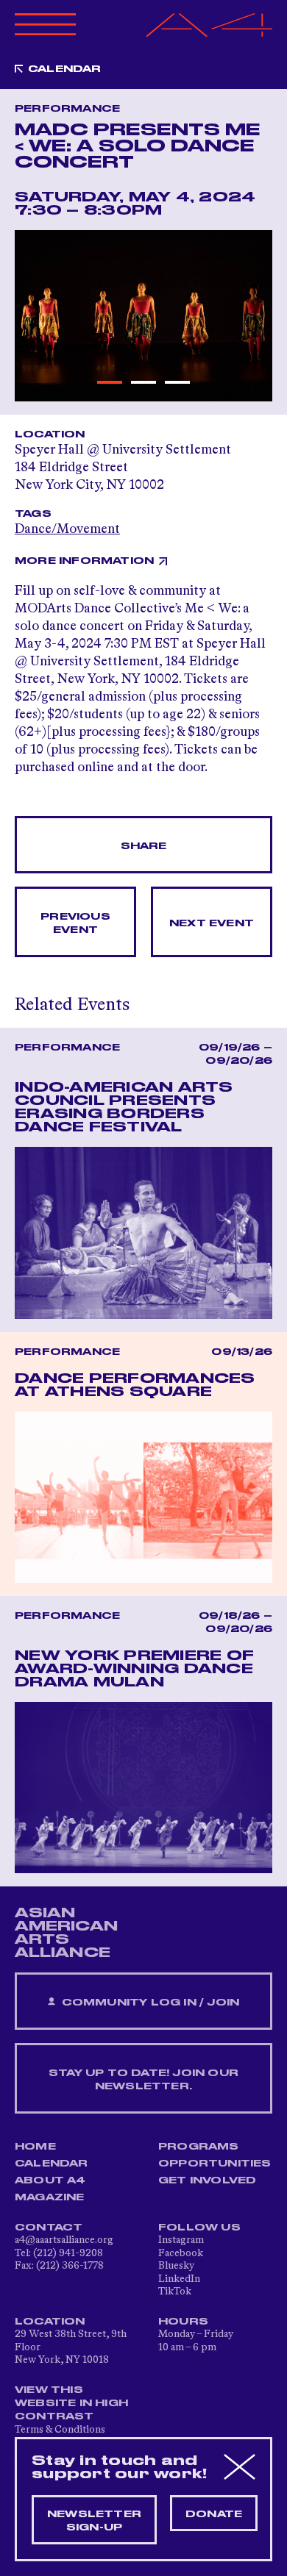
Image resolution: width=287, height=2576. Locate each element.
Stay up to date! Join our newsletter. (143, 2080)
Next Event (212, 923)
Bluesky (176, 2266)
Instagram (181, 2240)
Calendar (65, 69)
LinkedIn (179, 2279)
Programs (199, 2147)
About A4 (50, 2180)
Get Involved (207, 2180)
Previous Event (75, 923)
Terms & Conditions (60, 2430)
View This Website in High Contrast (71, 2403)
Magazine (50, 2197)
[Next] (252, 316)
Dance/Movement (67, 529)
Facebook (181, 2253)
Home (35, 2147)
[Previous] (35, 316)
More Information (84, 561)
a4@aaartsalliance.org (64, 2240)
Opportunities (215, 2164)
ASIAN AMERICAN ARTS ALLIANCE (66, 1933)
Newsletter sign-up (94, 2521)
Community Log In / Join (149, 2003)
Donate (214, 2514)
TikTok (175, 2291)
